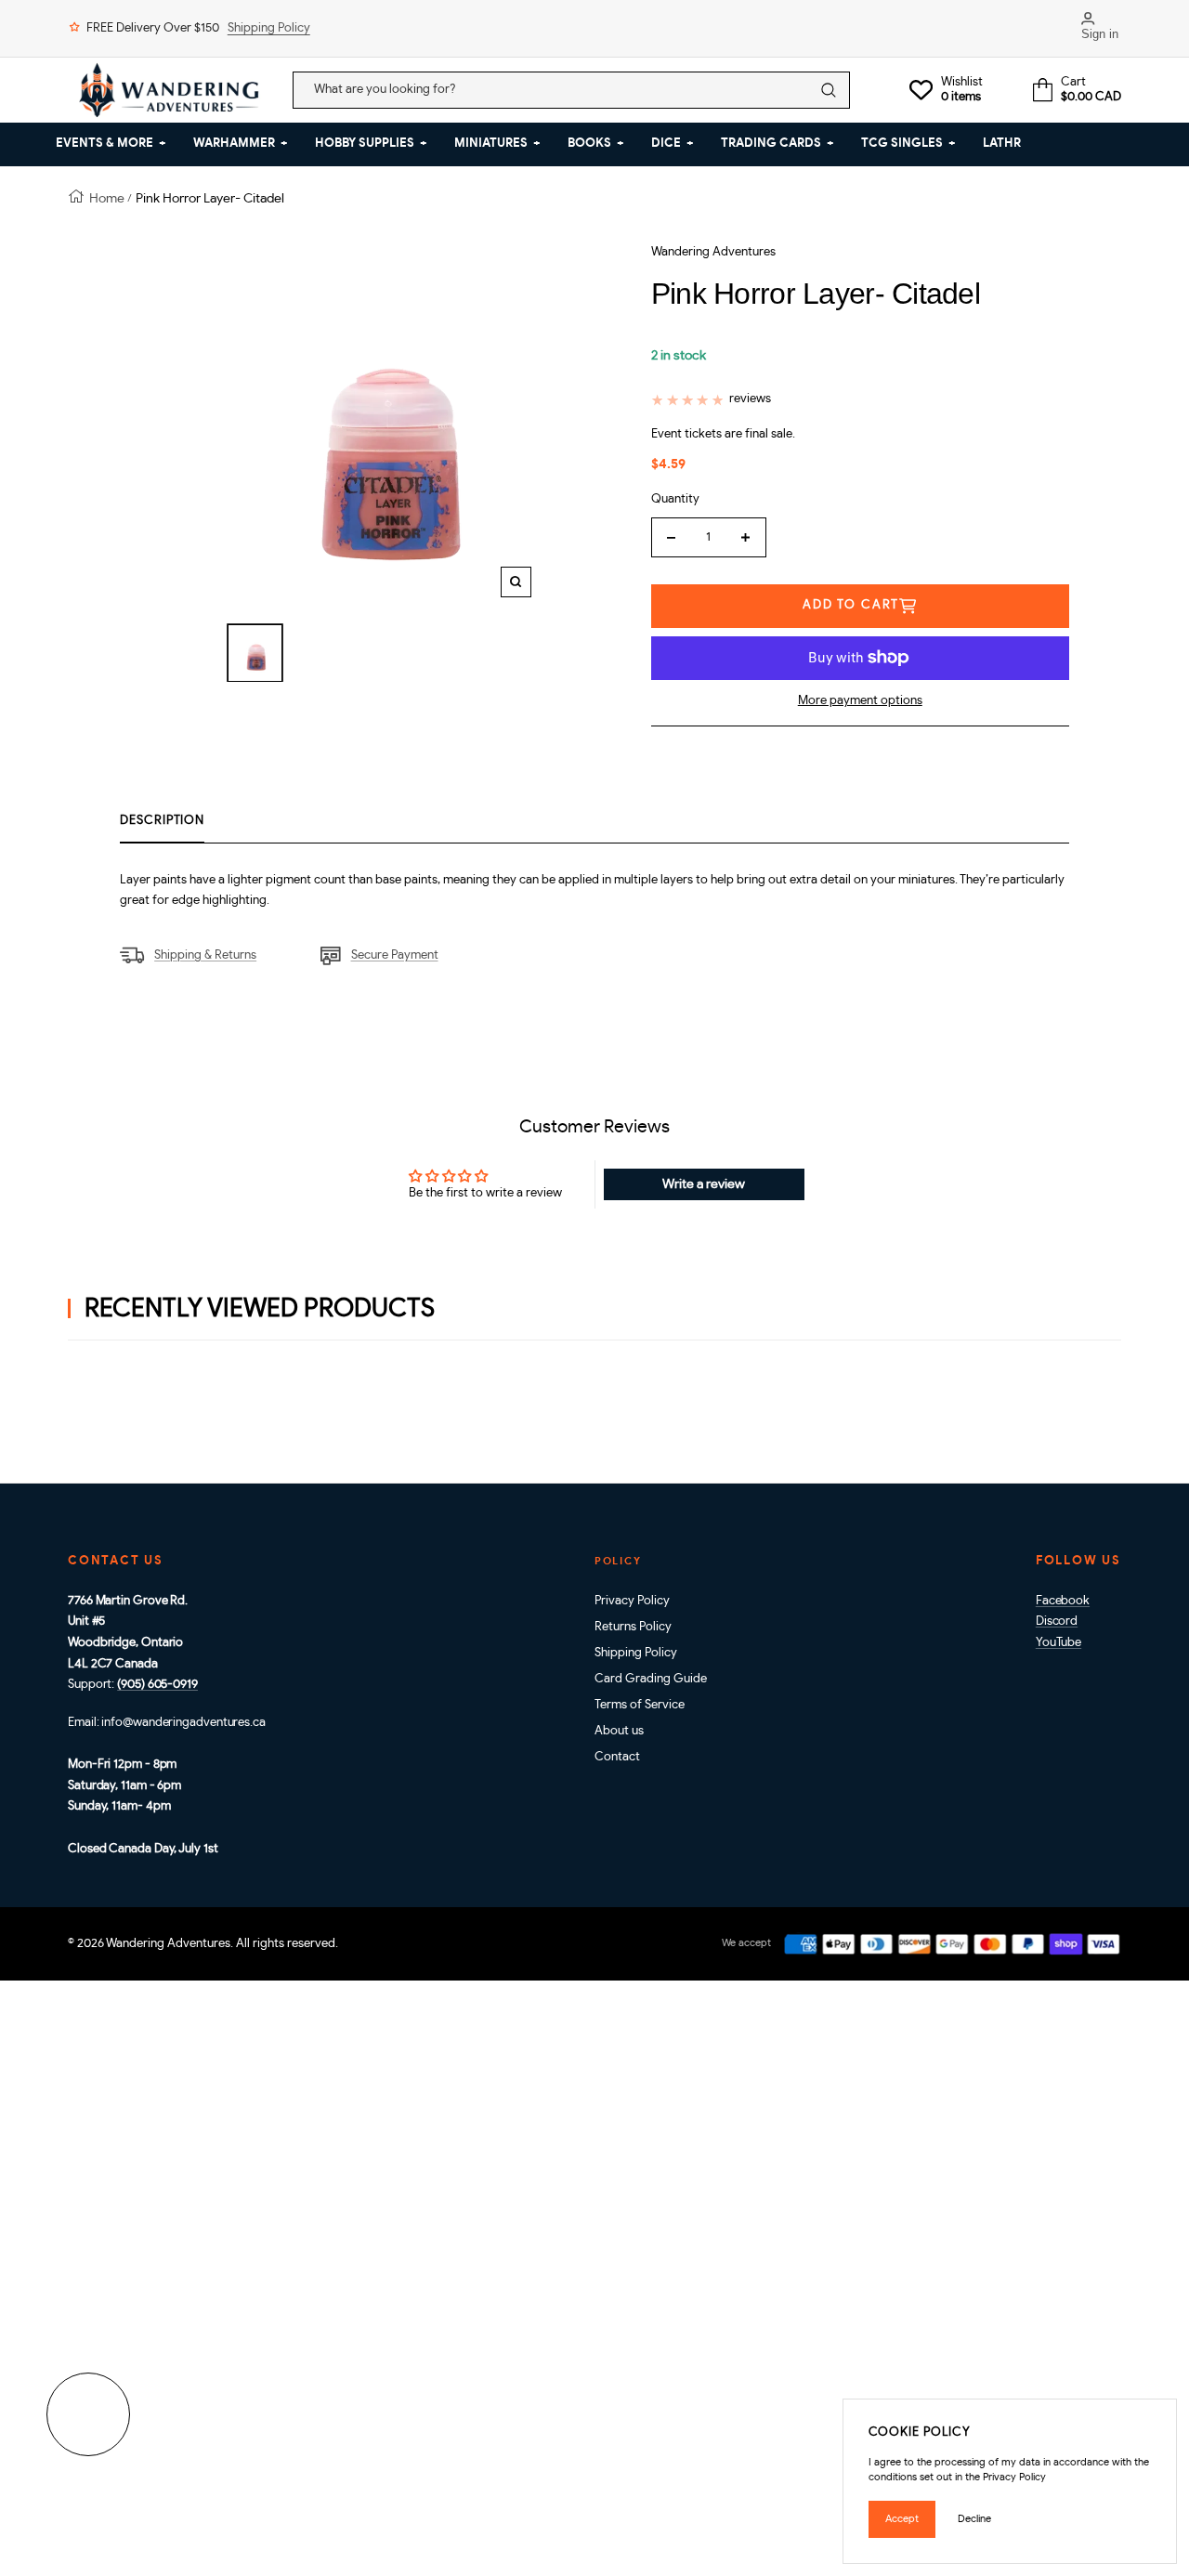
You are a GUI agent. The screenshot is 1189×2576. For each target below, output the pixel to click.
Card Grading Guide (651, 1679)
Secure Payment (394, 955)
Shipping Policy (269, 28)
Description (162, 821)
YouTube (1058, 1643)
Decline (974, 2519)
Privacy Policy (632, 1601)
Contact (617, 1757)
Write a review (704, 1184)
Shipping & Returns (205, 955)
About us (619, 1731)
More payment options (860, 701)
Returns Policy (633, 1627)
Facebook (1063, 1601)
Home (107, 198)
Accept (902, 2519)
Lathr (1002, 144)
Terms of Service (640, 1705)
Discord (1057, 1621)
